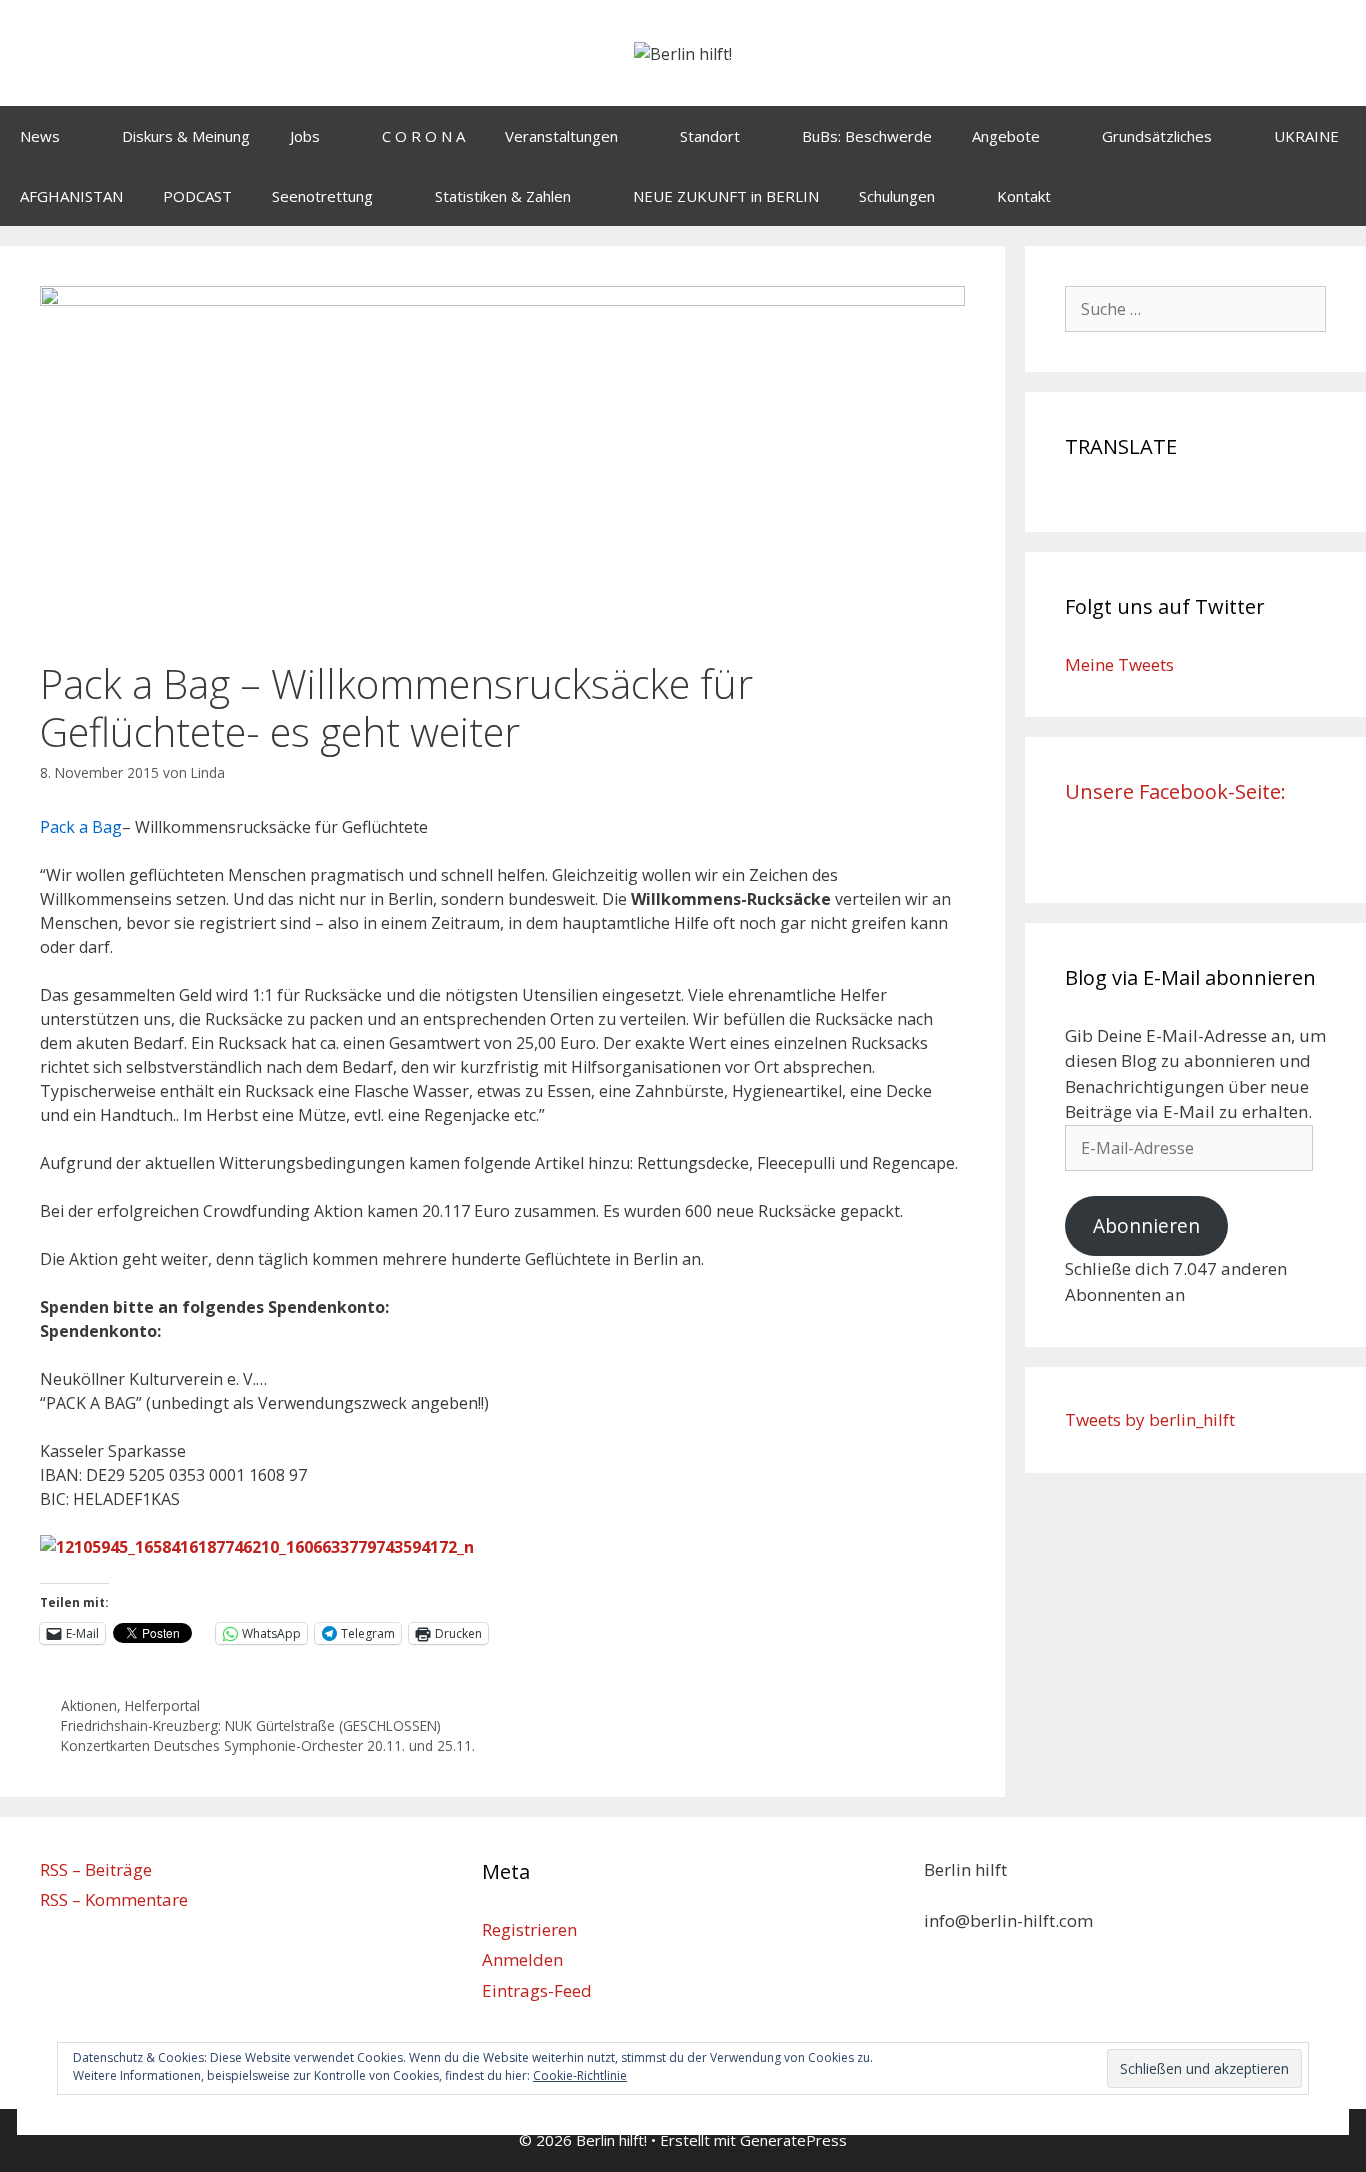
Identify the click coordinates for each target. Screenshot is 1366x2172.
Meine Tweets (1119, 664)
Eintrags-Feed (537, 1990)
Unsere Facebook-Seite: (1175, 791)
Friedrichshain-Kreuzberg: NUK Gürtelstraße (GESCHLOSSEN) (251, 1725)
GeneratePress (793, 2140)
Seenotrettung (322, 196)
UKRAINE (1306, 136)
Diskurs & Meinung (186, 136)
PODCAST (197, 196)
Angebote (1006, 136)
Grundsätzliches (1157, 136)
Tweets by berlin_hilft (1150, 1419)
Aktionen (89, 1705)
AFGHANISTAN (71, 196)
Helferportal (162, 1705)
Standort (710, 136)
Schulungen (897, 196)
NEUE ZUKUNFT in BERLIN (726, 196)
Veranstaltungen (561, 136)
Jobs (305, 136)
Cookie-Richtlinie (580, 2075)
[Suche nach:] (1196, 308)
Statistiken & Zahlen (503, 196)
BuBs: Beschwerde (867, 136)
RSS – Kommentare (114, 1899)
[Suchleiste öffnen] (1336, 196)
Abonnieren (1146, 1226)
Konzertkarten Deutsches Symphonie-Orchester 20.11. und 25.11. (268, 1745)
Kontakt (1024, 196)
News (40, 136)
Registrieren (529, 1929)
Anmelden (522, 1959)
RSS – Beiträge (96, 1869)
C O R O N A (423, 136)
